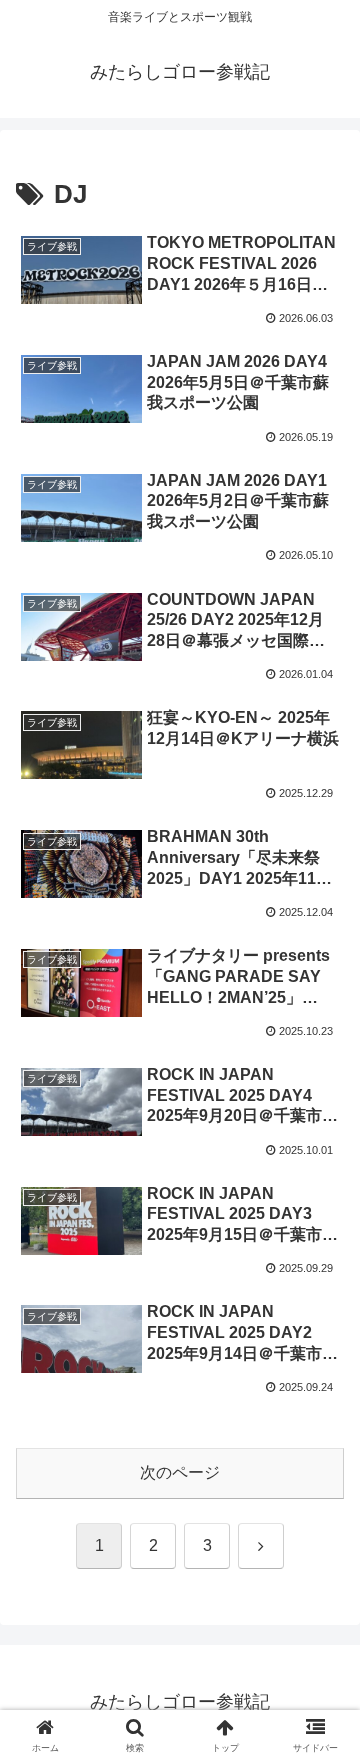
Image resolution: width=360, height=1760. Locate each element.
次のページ (180, 1472)
